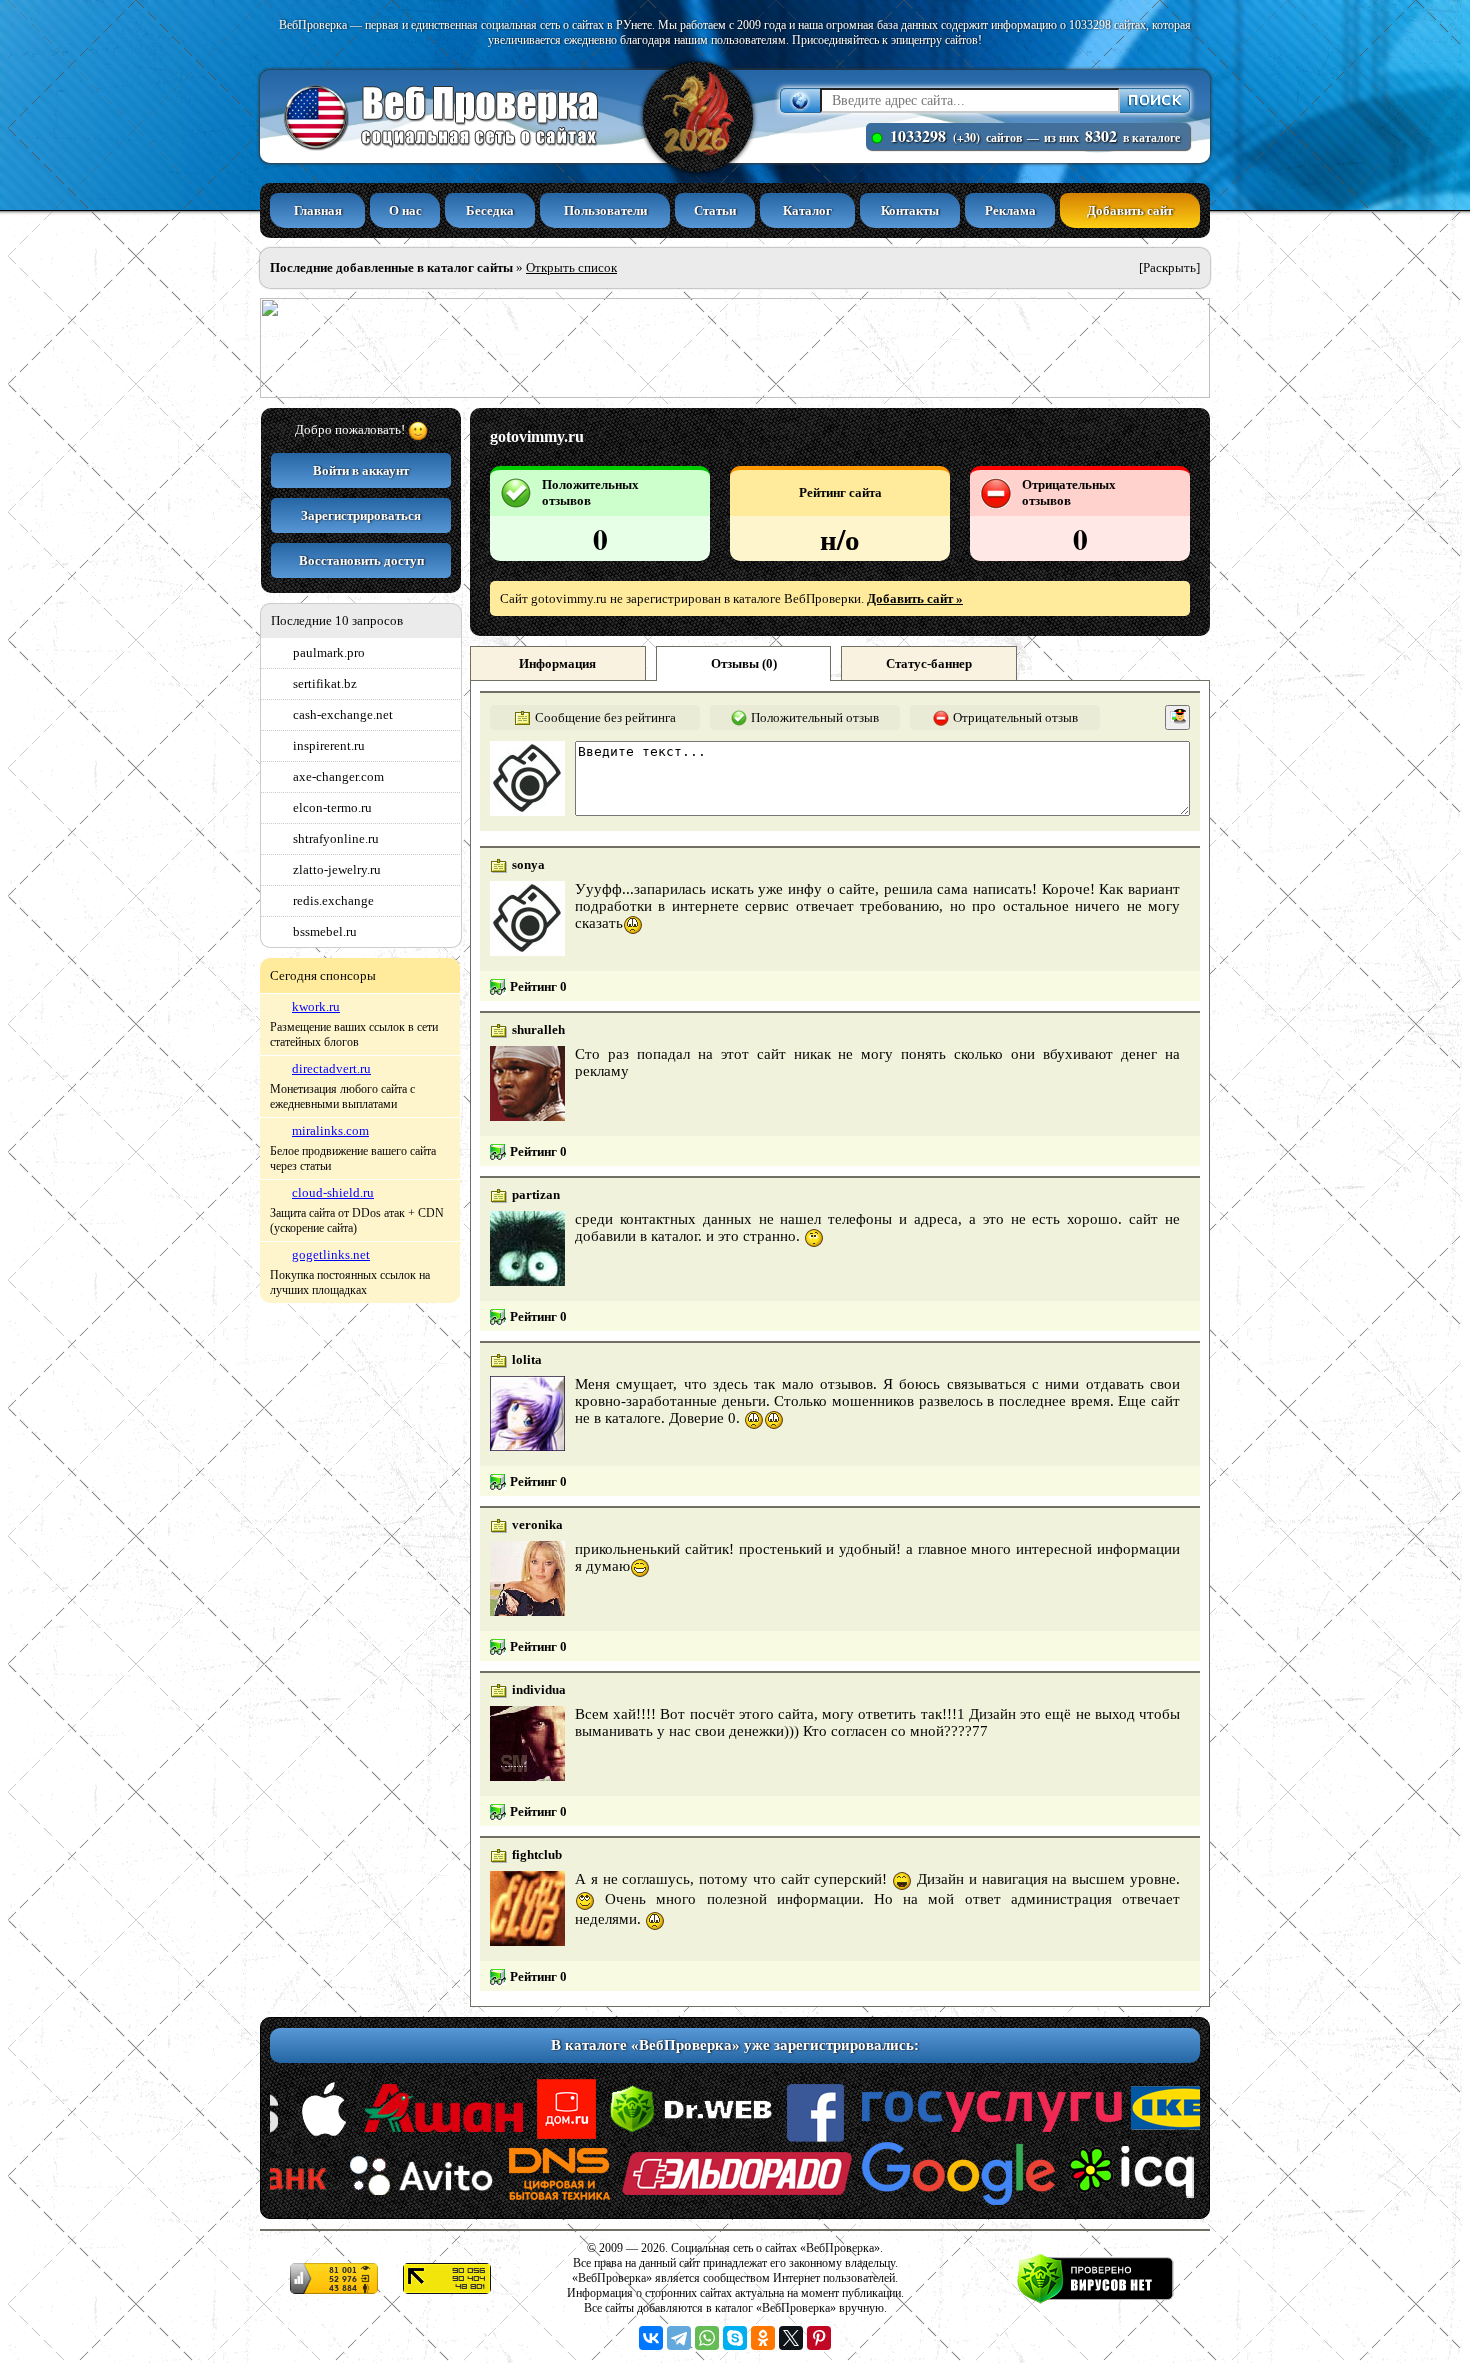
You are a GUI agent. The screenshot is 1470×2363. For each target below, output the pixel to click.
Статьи (715, 210)
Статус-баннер (929, 663)
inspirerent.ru (329, 745)
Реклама (1010, 210)
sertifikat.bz (325, 683)
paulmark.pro (329, 652)
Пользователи (605, 210)
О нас (405, 210)
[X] (791, 2338)
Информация (557, 663)
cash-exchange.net (343, 714)
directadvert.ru (331, 1068)
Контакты (910, 210)
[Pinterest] (819, 2338)
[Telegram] (679, 2338)
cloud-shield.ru (333, 1192)
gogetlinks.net (331, 1254)
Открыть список (571, 267)
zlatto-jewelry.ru (337, 869)
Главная (318, 210)
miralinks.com (330, 1130)
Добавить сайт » (915, 598)
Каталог (807, 210)
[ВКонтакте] (651, 2338)
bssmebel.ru (325, 931)
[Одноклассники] (763, 2338)
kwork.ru (316, 1006)
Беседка (490, 210)
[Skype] (735, 2338)
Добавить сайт (1130, 210)
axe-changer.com (338, 776)
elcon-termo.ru (332, 807)
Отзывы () (744, 663)
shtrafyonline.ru (336, 838)
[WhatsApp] (707, 2338)
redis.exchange (333, 900)
